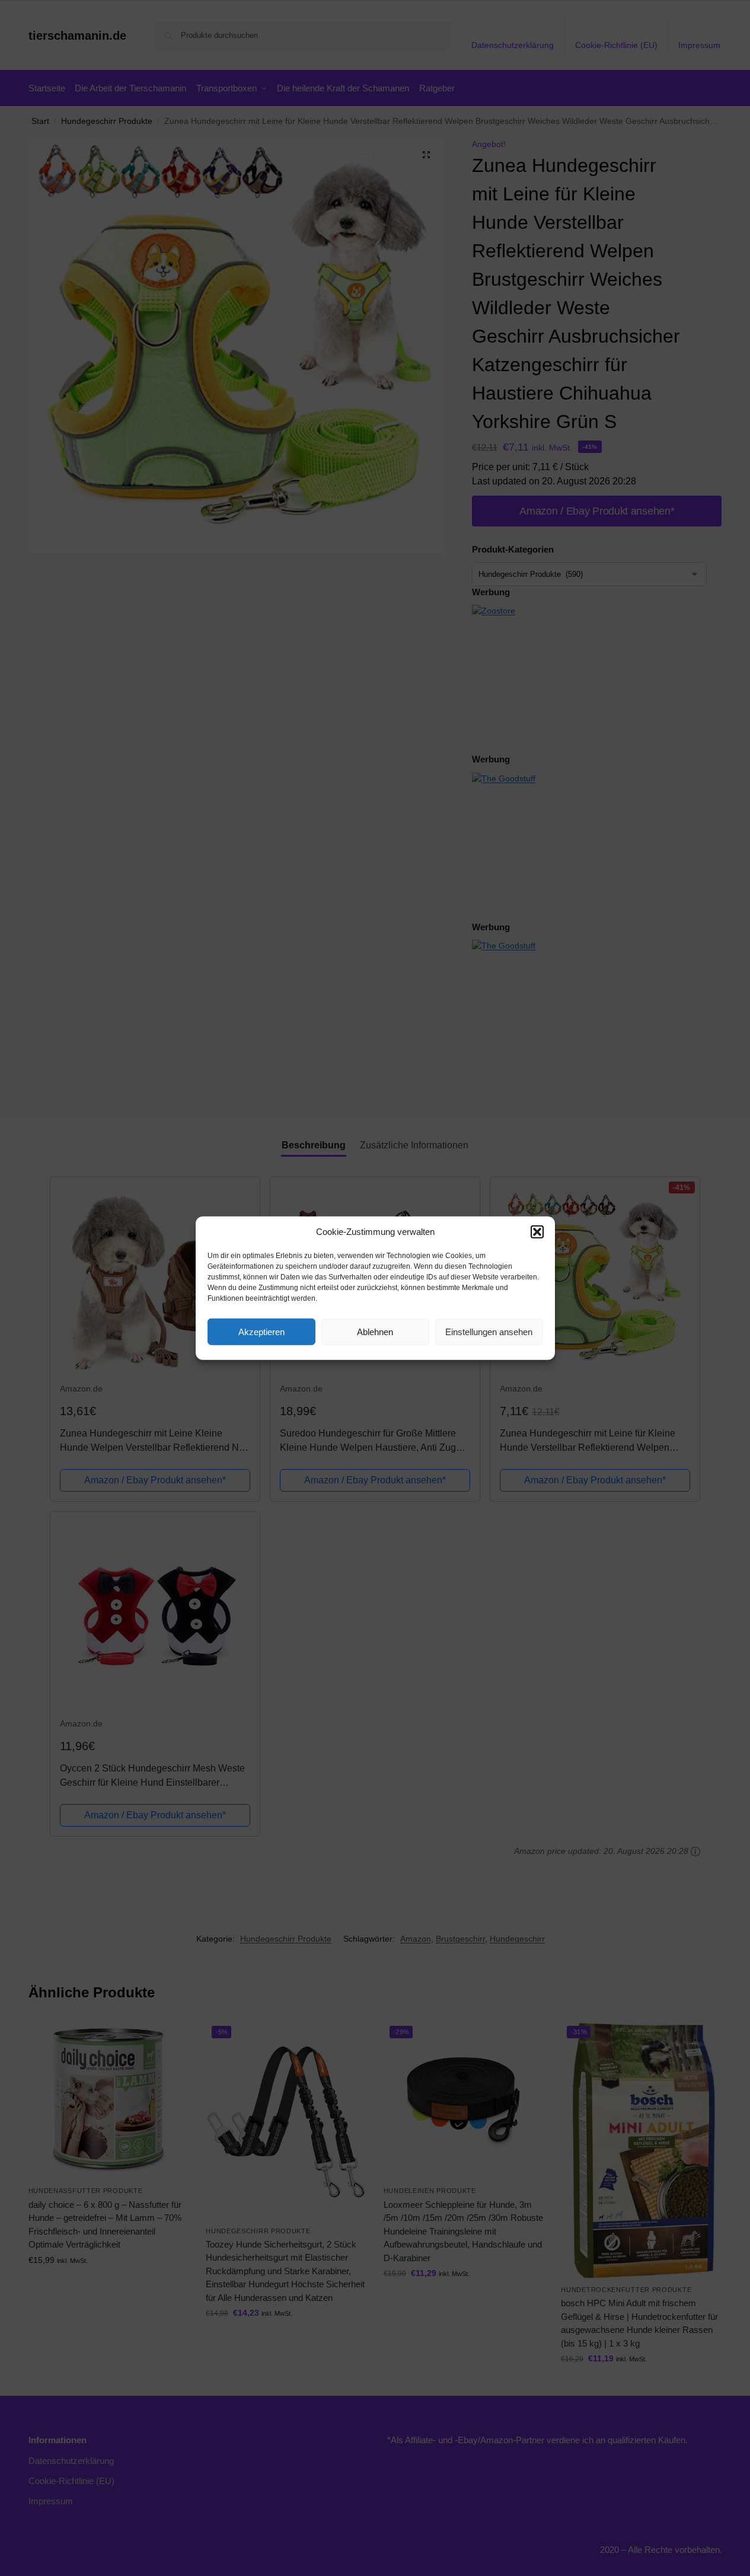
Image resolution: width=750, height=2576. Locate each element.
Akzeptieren (261, 1331)
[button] (537, 1232)
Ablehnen (375, 1331)
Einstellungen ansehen (489, 1331)
